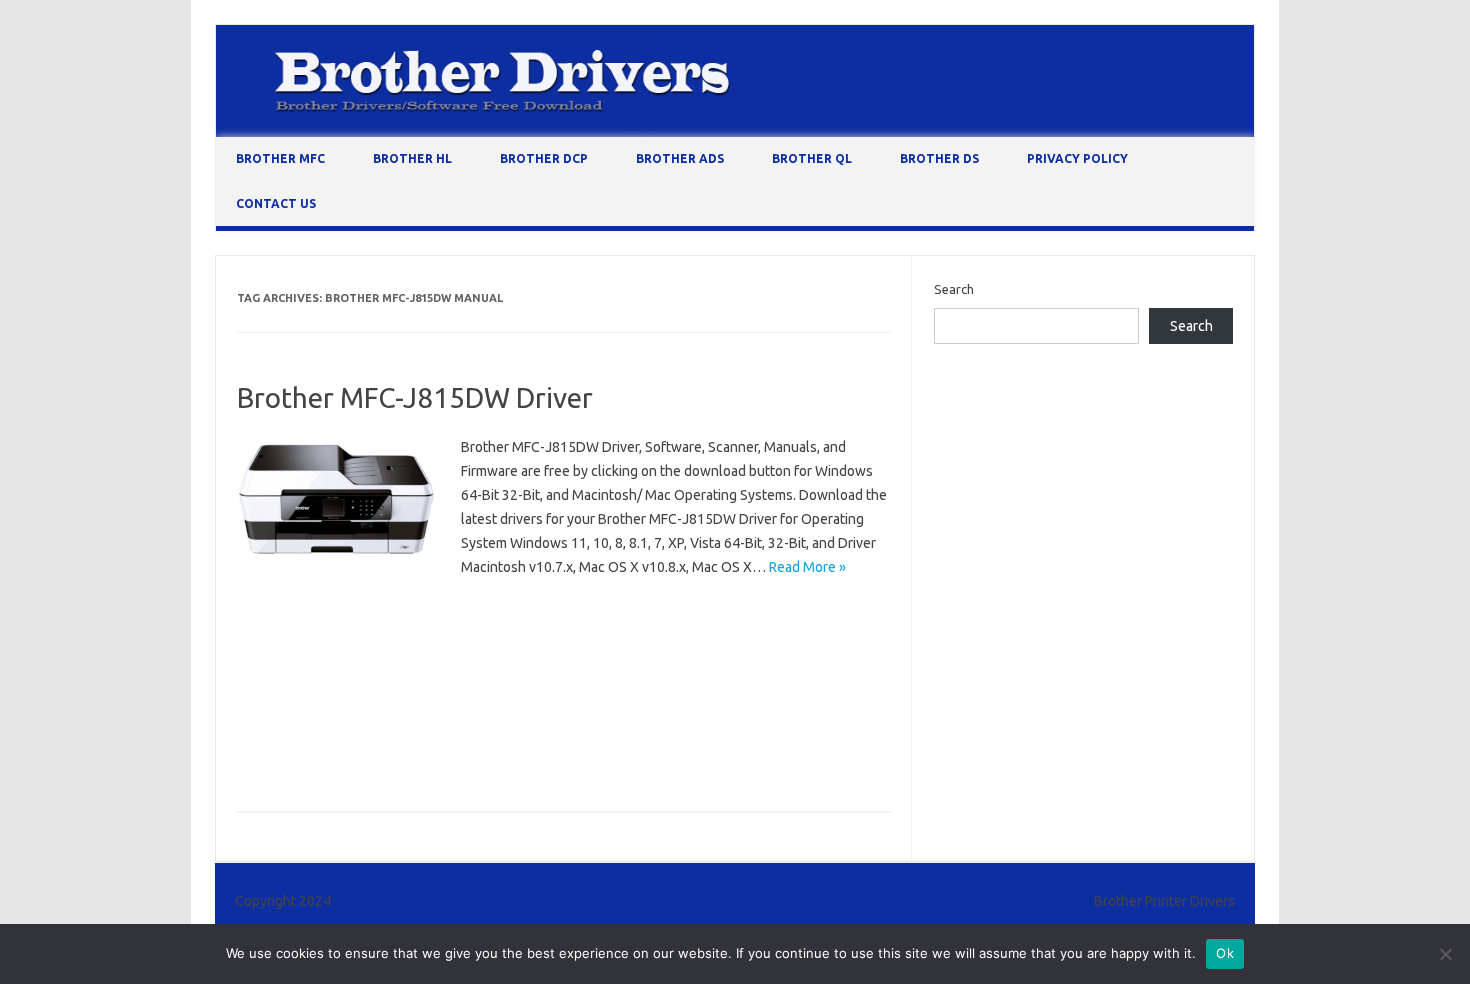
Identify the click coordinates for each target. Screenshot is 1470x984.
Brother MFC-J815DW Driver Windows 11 (364, 670)
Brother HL (412, 158)
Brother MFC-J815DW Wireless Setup (352, 757)
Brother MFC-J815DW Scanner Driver (541, 699)
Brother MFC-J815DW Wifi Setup (604, 728)
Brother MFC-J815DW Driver (415, 397)
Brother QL (812, 158)
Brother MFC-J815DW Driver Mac (340, 641)
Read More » (807, 567)
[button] (337, 500)
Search (954, 289)
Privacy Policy (1077, 158)
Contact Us (276, 203)
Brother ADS (680, 158)
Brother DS (939, 158)
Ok (1225, 953)
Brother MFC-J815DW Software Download (368, 728)
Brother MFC (280, 158)
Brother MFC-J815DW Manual (330, 699)
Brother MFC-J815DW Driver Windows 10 (574, 641)
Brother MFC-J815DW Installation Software (627, 670)
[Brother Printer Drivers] (735, 132)
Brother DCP (544, 158)
